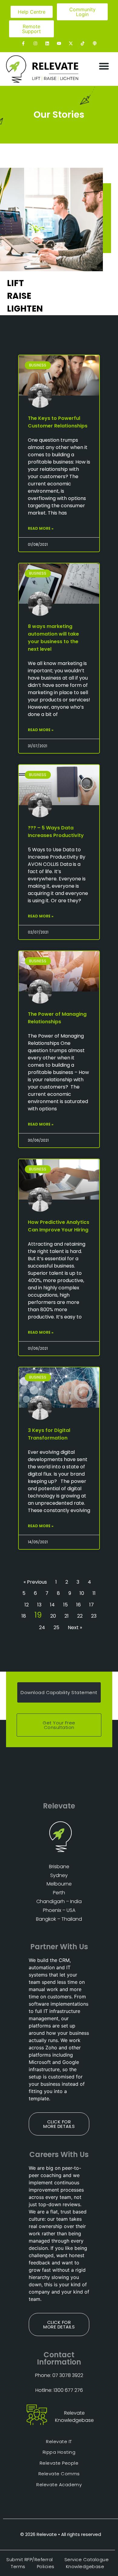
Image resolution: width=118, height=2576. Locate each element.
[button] (104, 66)
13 (39, 1605)
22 (80, 1616)
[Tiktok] (83, 43)
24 (42, 1627)
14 (52, 1605)
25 (56, 1627)
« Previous (35, 1582)
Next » (75, 1627)
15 (66, 1605)
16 (79, 1605)
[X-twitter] (71, 43)
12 (27, 1605)
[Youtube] (59, 43)
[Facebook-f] (23, 43)
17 (92, 1605)
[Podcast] (95, 43)
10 (82, 1593)
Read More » (41, 528)
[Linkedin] (47, 43)
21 (67, 1616)
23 (94, 1616)
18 (24, 1616)
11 (94, 1593)
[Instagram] (35, 43)
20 (53, 1616)
